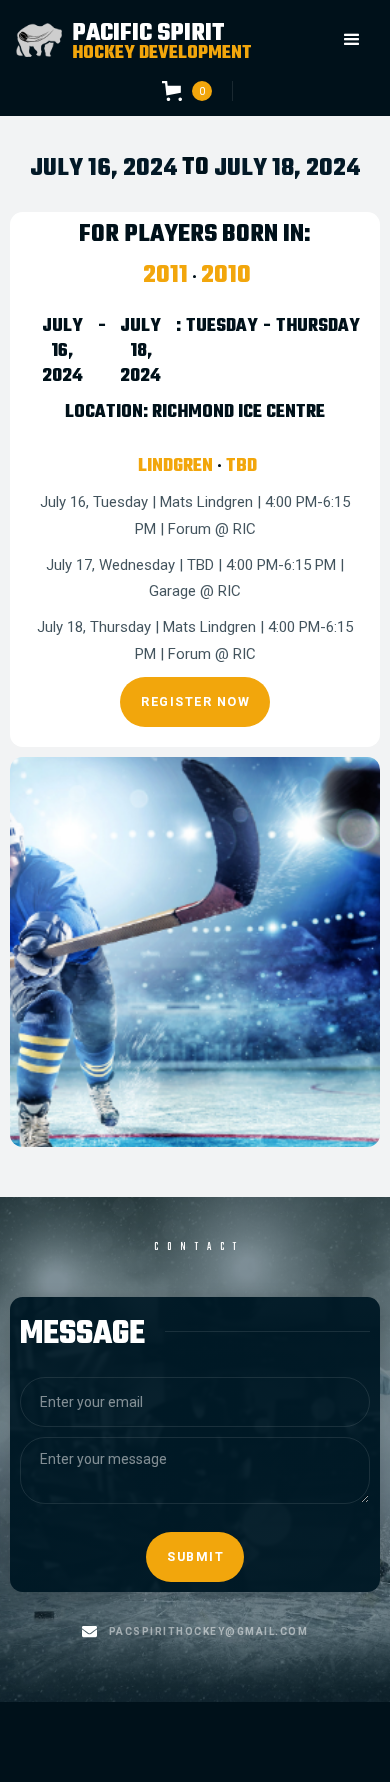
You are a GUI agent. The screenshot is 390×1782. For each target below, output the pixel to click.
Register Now (195, 701)
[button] (352, 40)
